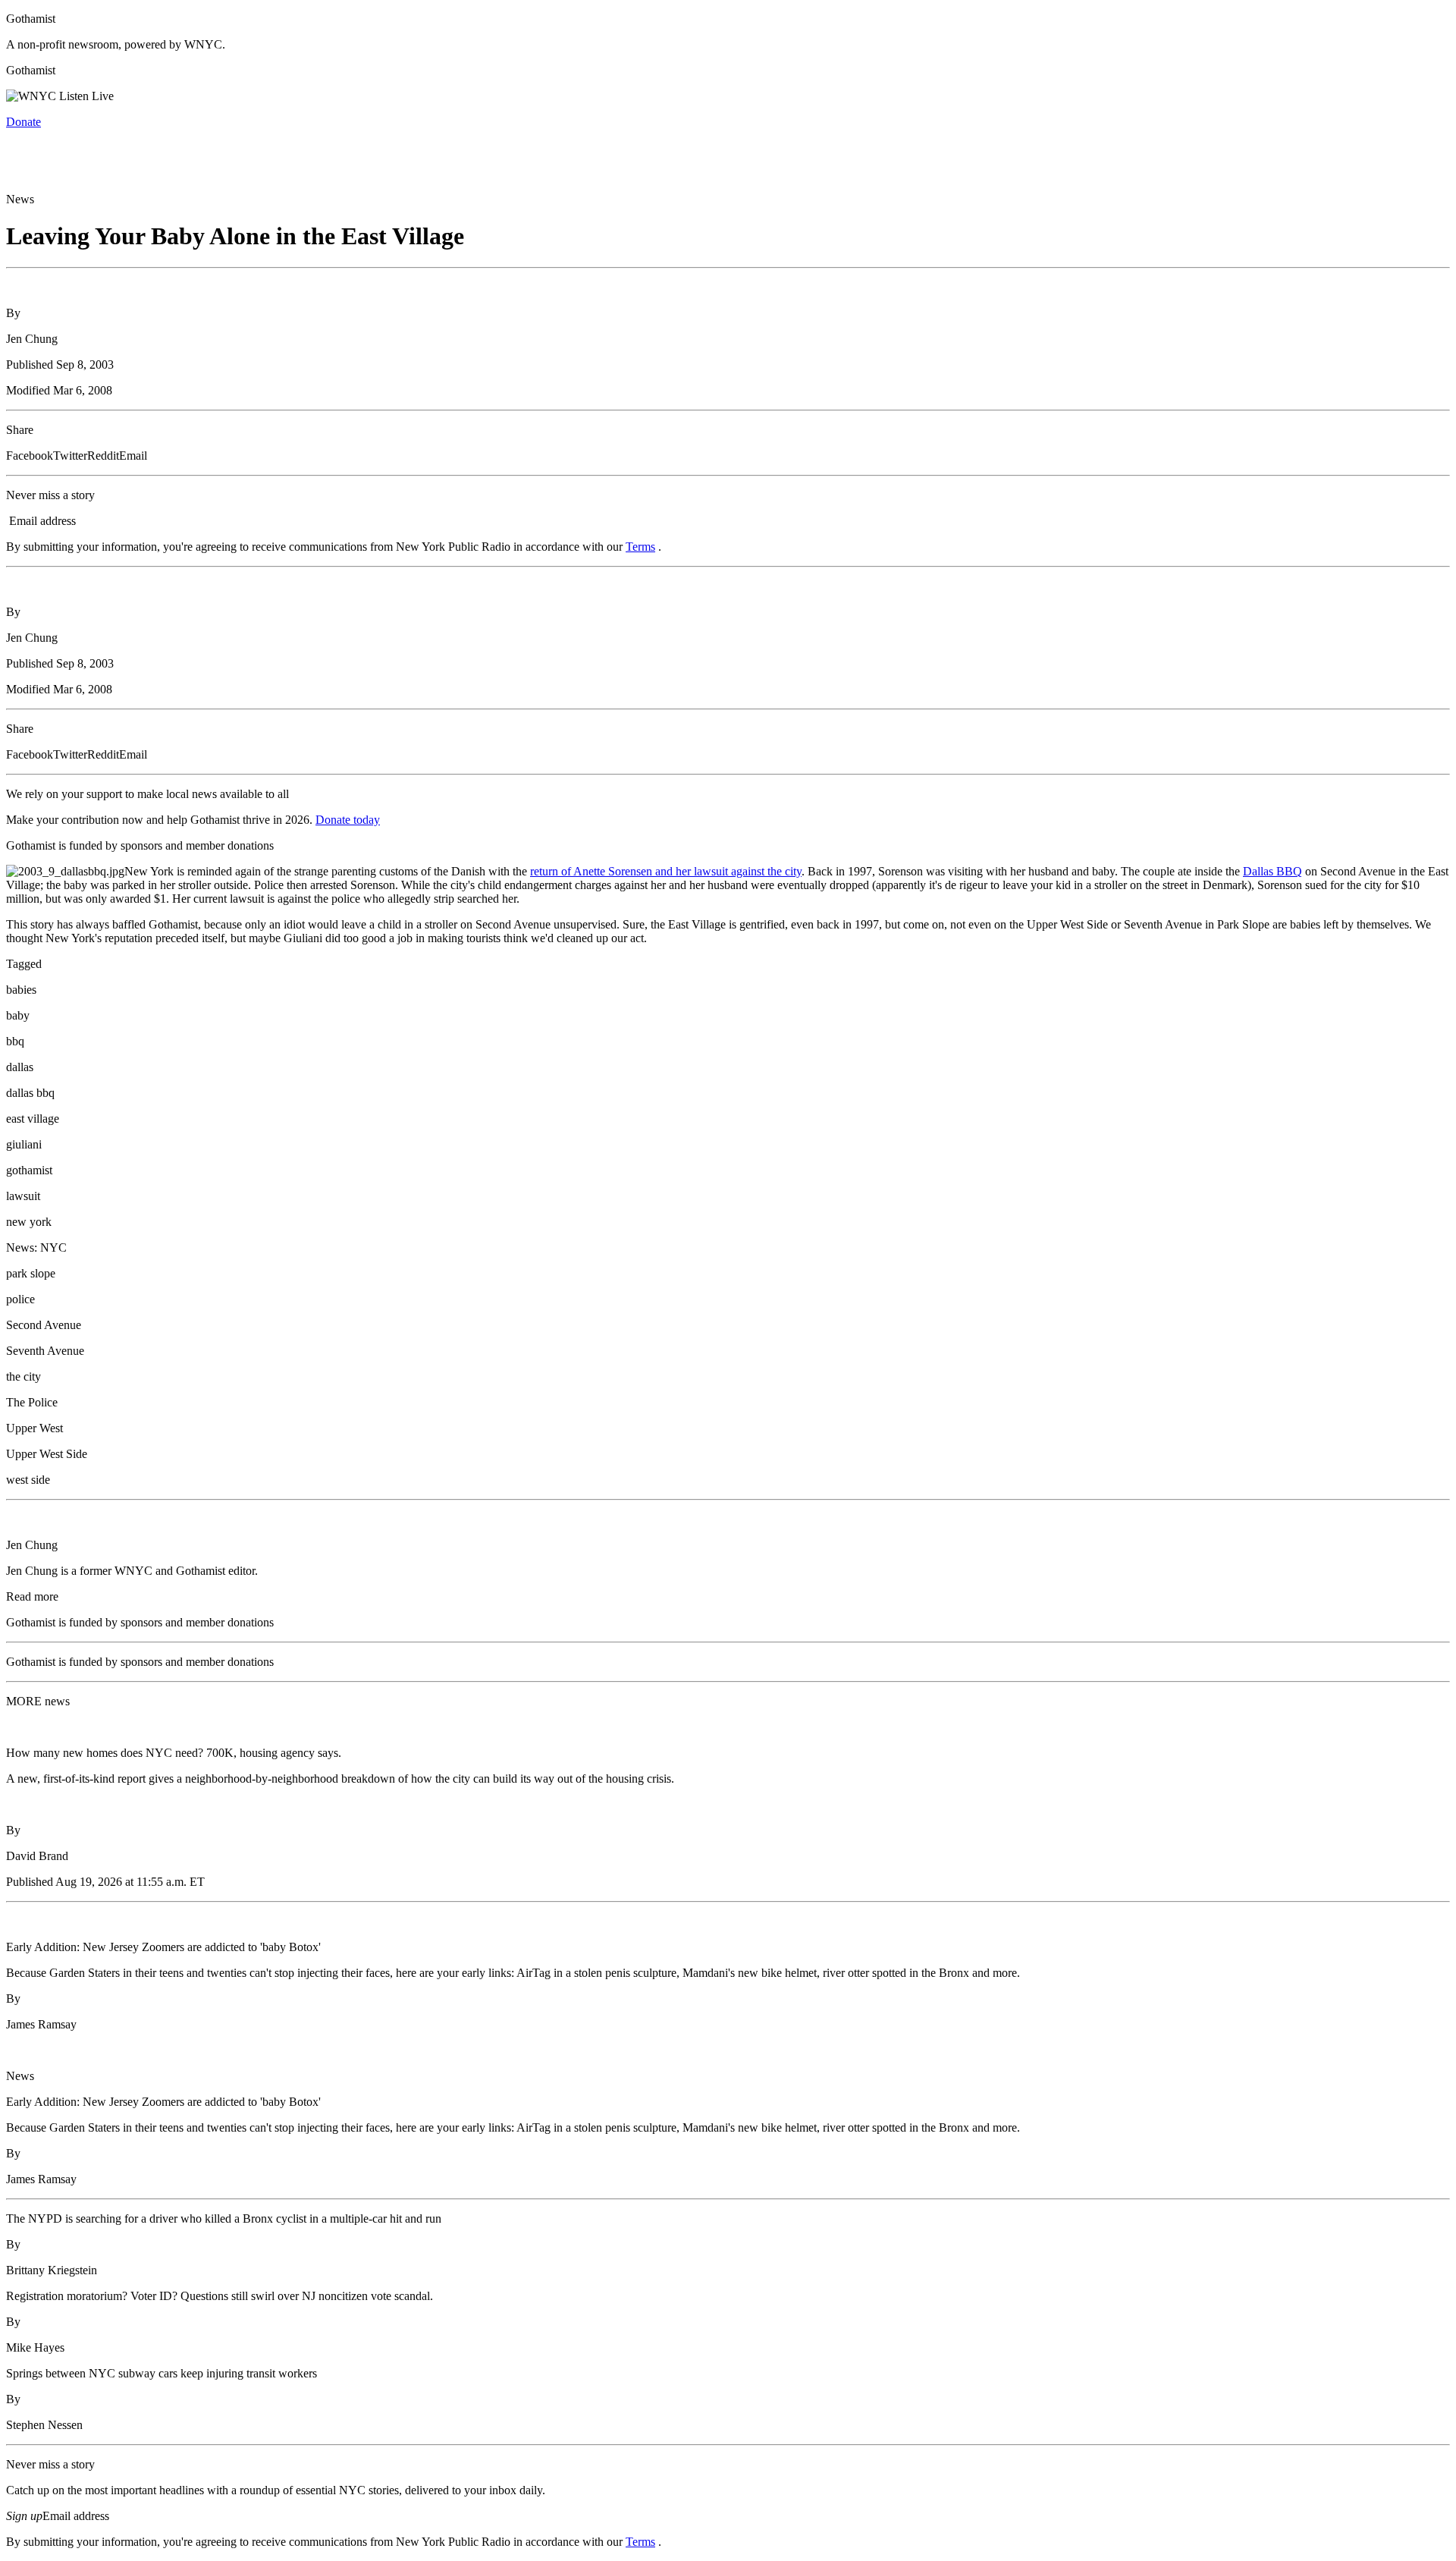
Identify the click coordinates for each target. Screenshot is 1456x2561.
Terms (640, 547)
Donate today (348, 820)
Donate (24, 122)
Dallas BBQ (1272, 871)
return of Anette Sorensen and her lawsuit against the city (666, 871)
